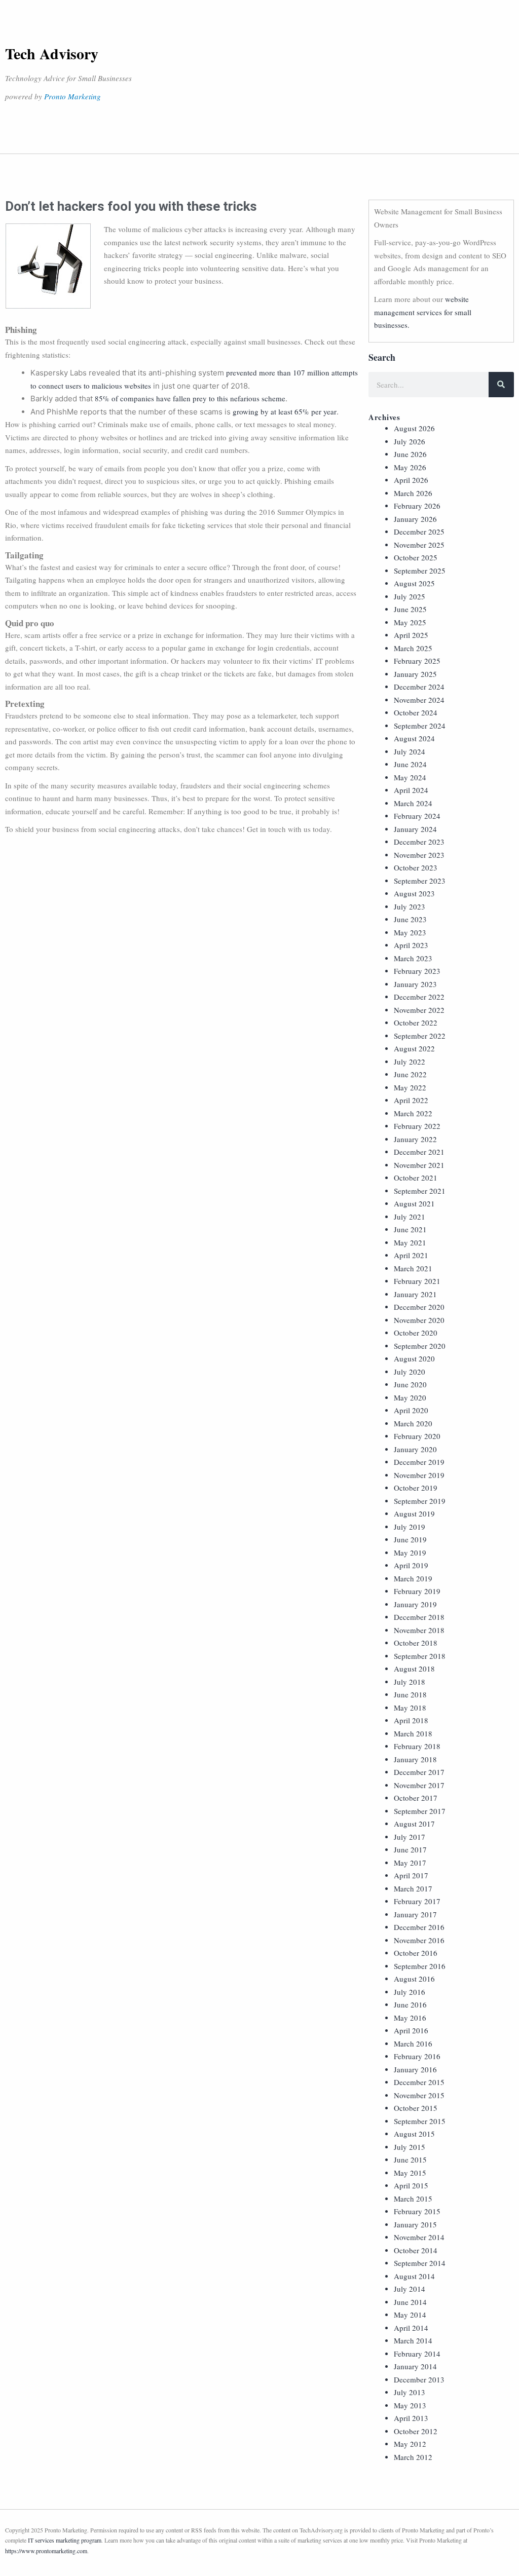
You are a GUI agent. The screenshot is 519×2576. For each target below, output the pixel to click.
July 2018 (410, 1682)
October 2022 (416, 1022)
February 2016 (417, 2056)
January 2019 (415, 1604)
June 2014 (410, 2302)
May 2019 (410, 1552)
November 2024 (419, 700)
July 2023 (410, 906)
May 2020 (410, 1397)
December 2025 (419, 532)
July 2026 (410, 441)
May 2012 (410, 2444)
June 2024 (410, 764)
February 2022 (417, 1126)
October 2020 (416, 1333)
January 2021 (415, 1294)
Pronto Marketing (72, 96)
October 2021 (416, 1178)
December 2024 (419, 687)
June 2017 (410, 1849)
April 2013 (411, 2418)
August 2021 (414, 1203)
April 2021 (411, 1255)
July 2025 (410, 596)
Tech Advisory (52, 53)
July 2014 (410, 2289)
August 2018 (414, 1669)
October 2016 (416, 1953)
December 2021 (419, 1152)
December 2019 (419, 1462)
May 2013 (410, 2405)
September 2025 (420, 571)
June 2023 (410, 919)
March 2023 (413, 958)
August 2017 (414, 1824)
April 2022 (411, 1100)
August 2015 (414, 2134)
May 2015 (410, 2173)
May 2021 (410, 1242)
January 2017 (415, 1914)
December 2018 (419, 1617)
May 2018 (410, 1708)
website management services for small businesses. (423, 312)
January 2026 (415, 519)
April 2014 (411, 2328)
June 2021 (410, 1229)
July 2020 (410, 1372)
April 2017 (411, 1875)
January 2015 (415, 2224)
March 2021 (413, 1268)
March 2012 (413, 2457)
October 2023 (416, 867)
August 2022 (414, 1048)
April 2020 (411, 1410)
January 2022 (415, 1139)
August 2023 (414, 893)
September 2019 (420, 1501)
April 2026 (411, 480)
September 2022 (420, 1036)
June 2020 (410, 1384)
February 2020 (417, 1436)
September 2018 (420, 1656)
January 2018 (415, 1759)
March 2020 (413, 1423)
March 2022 (413, 1113)
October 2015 (416, 2108)
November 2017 (419, 1785)
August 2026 (414, 428)
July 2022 (410, 1062)
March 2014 (413, 2340)
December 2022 (419, 997)
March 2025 (413, 648)
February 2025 (417, 661)
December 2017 (419, 1772)
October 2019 (416, 1488)
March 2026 (413, 493)
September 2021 (420, 1191)
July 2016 (410, 1992)
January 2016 (415, 2069)
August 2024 (414, 738)
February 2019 (417, 1591)
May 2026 (410, 467)
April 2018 (411, 1720)
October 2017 (416, 1798)
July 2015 (410, 2147)
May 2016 (410, 2018)
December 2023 (419, 842)
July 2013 (410, 2392)
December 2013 (419, 2379)
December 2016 (419, 1927)
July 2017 (410, 1837)
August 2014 (414, 2276)
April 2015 (411, 2185)
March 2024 (413, 803)
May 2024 (410, 777)
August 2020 (414, 1358)
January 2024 (415, 829)
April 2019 (411, 1565)
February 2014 (417, 2354)
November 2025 (419, 545)
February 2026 (417, 506)
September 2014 (420, 2263)
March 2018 (413, 1733)
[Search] (501, 385)
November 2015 (419, 2095)
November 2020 (419, 1320)
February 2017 (417, 1901)
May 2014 (410, 2315)
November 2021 (419, 1165)
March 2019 (413, 1578)
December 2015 (419, 2082)
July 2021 (410, 1217)
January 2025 (415, 674)
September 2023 (420, 881)
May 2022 (410, 1087)
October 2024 (416, 712)
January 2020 (415, 1449)
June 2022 (410, 1074)
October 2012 (416, 2431)
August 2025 (414, 583)
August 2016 (414, 1979)
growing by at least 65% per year (285, 411)
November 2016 (419, 1940)
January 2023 (415, 984)
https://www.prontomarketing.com (46, 2551)
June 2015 (410, 2160)
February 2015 (417, 2211)
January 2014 (415, 2366)
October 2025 (416, 557)
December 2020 (419, 1307)
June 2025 (410, 609)
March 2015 (413, 2199)
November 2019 (419, 1475)
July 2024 (410, 751)
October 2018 (416, 1643)
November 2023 (419, 855)
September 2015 (420, 2121)
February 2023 (417, 971)
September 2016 (420, 1966)
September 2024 (420, 726)
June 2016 (410, 2004)
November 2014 (419, 2237)
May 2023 (410, 932)
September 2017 (420, 1811)
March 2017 (413, 1888)
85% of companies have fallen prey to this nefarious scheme (190, 398)
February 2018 (417, 1746)
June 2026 (410, 454)
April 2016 (411, 2030)
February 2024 (417, 816)
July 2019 (410, 1527)
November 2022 (419, 1010)
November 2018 (419, 1630)
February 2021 (417, 1281)
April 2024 (411, 790)
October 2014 (416, 2250)
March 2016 (413, 2043)
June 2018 (410, 1694)
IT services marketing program (65, 2540)
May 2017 (410, 1863)
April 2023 (411, 945)
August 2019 (414, 1513)
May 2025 (410, 622)
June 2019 (410, 1539)
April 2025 (411, 635)
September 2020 (420, 1346)
